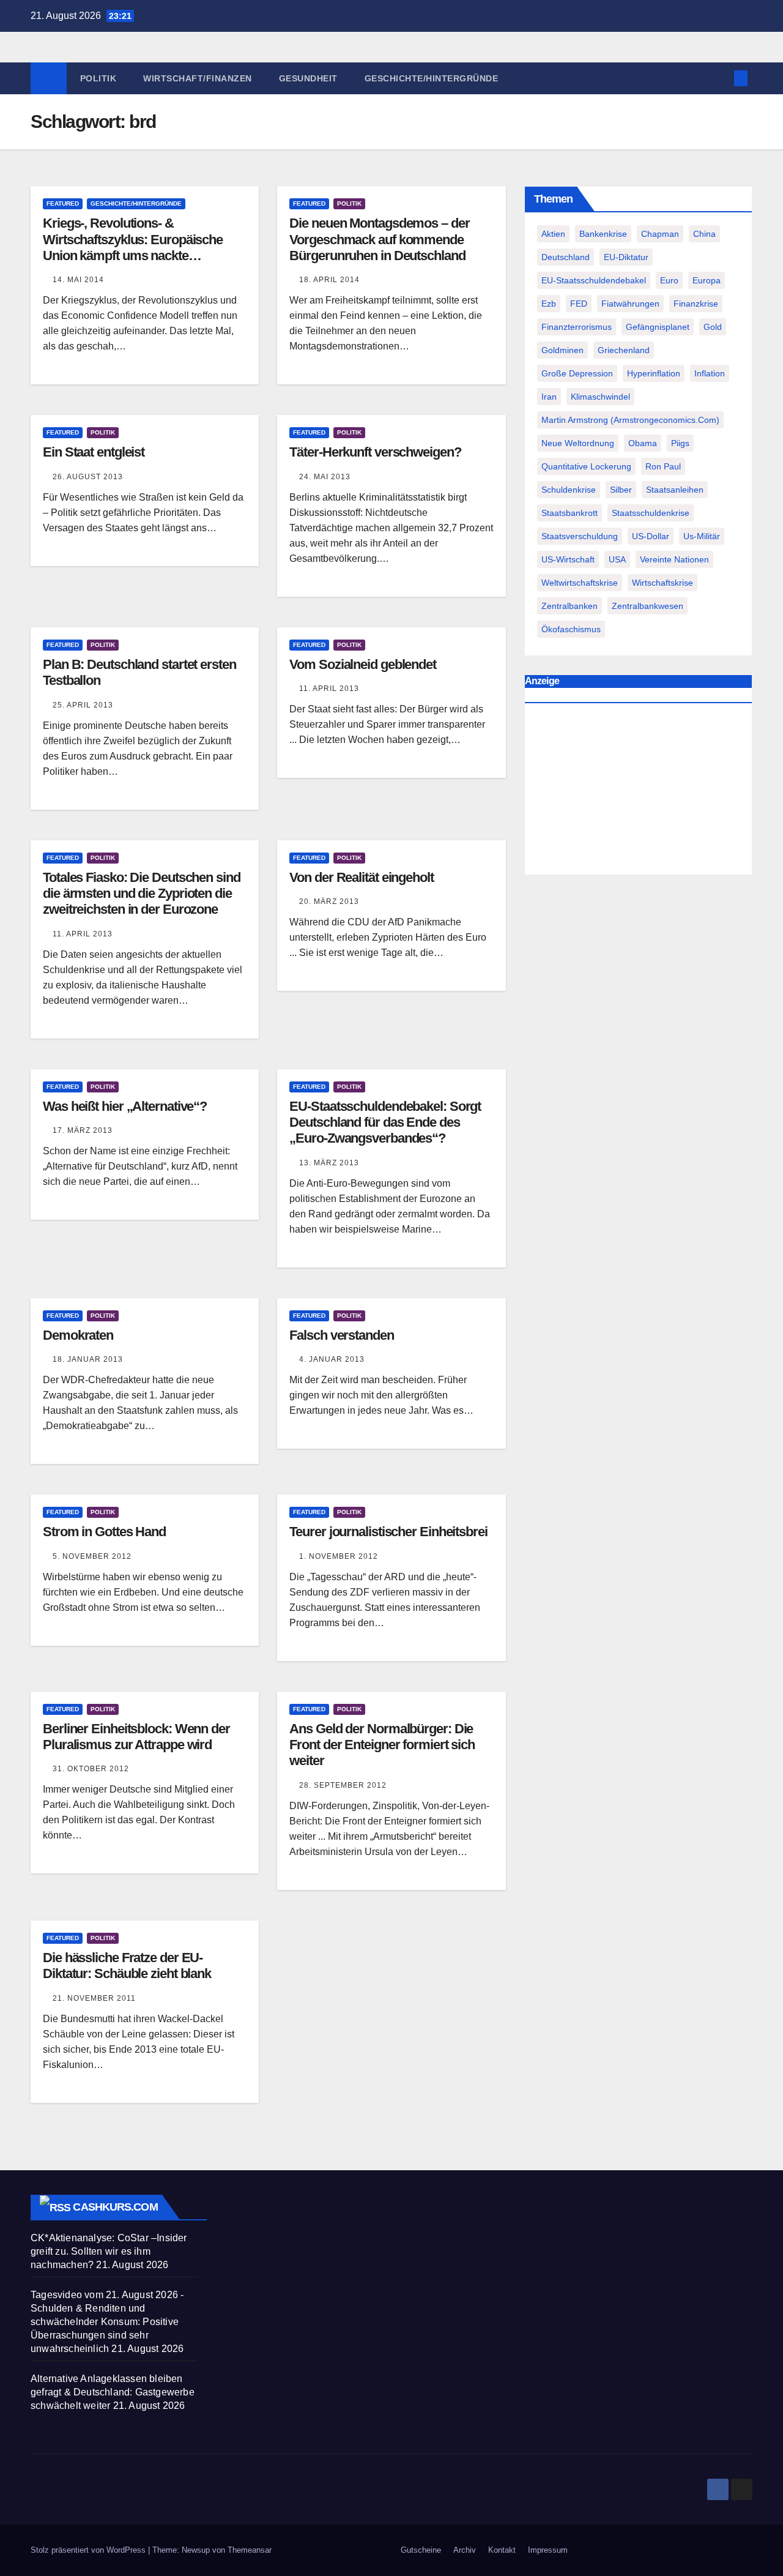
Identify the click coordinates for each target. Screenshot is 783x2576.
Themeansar (250, 2550)
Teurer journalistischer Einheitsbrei (388, 1532)
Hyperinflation (654, 373)
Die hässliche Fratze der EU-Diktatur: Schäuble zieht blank (127, 1966)
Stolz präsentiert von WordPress (89, 2550)
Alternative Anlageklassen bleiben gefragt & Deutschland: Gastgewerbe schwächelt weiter (113, 2392)
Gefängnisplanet (658, 327)
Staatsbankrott (570, 513)
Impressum (548, 2550)
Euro (669, 280)
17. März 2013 (83, 1130)
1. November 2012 (339, 1556)
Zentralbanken (570, 606)
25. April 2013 (83, 705)
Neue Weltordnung (578, 443)
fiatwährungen (630, 304)
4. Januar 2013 (332, 1359)
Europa (707, 280)
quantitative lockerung (586, 466)
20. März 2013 (329, 902)
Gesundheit (308, 78)
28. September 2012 (343, 1785)
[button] (721, 78)
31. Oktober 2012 (91, 1769)
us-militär (702, 536)
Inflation (710, 373)
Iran (549, 397)
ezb (549, 304)
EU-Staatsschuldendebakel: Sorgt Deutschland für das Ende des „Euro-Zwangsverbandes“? (385, 1122)
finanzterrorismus (577, 327)
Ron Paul (663, 466)
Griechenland (624, 350)
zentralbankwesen (648, 606)
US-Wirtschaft (568, 559)
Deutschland (566, 257)
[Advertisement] (638, 791)
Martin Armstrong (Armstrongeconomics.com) (630, 420)
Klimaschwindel (600, 397)
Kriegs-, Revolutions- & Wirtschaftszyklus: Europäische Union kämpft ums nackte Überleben (133, 247)
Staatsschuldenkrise (651, 513)
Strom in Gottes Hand (104, 1532)
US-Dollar (651, 536)
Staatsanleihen (675, 490)
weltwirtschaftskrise (580, 583)
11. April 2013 (329, 689)
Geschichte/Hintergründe (432, 78)
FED (579, 304)
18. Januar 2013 (88, 1359)
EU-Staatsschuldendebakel (594, 280)
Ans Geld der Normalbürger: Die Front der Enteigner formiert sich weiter (382, 1745)
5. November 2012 (92, 1556)
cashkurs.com (115, 2207)
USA (617, 559)
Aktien (553, 234)
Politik (98, 78)
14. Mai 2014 (78, 280)
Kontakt (502, 2550)
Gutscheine (421, 2550)
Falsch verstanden (341, 1335)
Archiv (465, 2550)
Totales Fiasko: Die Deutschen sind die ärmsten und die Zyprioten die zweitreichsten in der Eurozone (142, 894)
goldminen (562, 350)
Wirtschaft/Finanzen (198, 78)
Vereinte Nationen (674, 559)
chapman (660, 234)
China (704, 234)
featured (63, 203)
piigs (680, 443)
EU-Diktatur (626, 257)
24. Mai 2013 (325, 477)
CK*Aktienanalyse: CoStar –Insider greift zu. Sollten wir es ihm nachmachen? (109, 2251)
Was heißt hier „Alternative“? (125, 1106)
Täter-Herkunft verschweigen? (375, 452)
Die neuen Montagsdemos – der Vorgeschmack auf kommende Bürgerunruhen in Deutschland (379, 239)
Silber (621, 490)
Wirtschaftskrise (662, 583)
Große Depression (577, 373)
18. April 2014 (329, 280)
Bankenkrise (603, 234)
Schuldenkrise (569, 490)
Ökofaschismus (571, 629)
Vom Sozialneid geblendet (363, 664)
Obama (643, 443)
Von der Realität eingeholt (361, 877)
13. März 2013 (329, 1163)
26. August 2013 (88, 477)
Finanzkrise (696, 304)
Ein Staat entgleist (94, 452)
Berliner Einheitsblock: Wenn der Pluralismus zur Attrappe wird (136, 1737)
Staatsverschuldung (580, 536)
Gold (713, 327)
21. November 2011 (94, 1998)
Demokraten (78, 1335)
